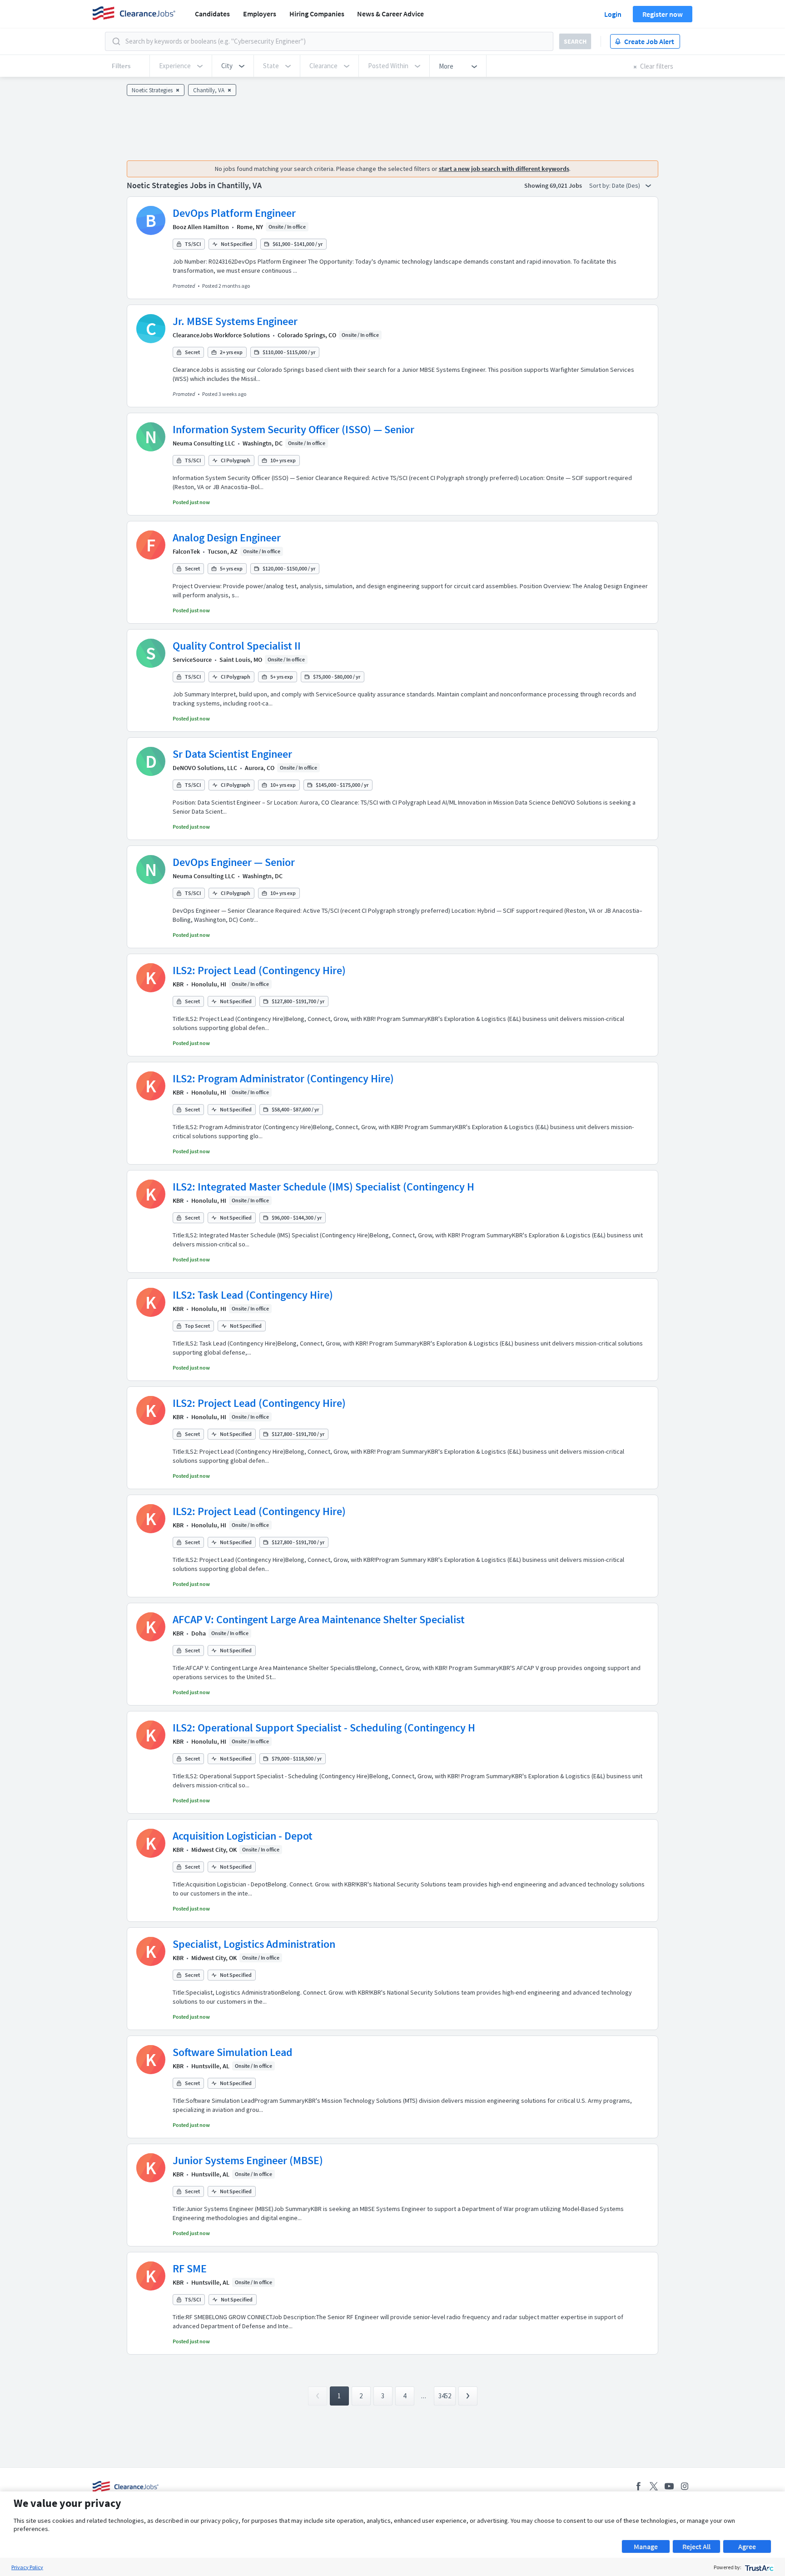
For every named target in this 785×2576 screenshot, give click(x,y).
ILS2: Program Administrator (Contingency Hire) (283, 1078)
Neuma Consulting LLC (204, 443)
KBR (178, 984)
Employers (260, 14)
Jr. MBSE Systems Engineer (235, 321)
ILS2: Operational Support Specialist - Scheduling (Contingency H (324, 1728)
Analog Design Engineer (227, 538)
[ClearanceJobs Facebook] (638, 2486)
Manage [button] (646, 2546)
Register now (663, 14)
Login (613, 14)
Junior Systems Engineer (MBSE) (248, 2160)
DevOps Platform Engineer (234, 213)
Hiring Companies (317, 14)
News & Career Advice (390, 14)
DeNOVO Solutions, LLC (205, 768)
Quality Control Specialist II (237, 646)
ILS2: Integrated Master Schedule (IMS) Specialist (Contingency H (323, 1187)
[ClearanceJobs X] (654, 2486)
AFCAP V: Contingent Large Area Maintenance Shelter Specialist (319, 1619)
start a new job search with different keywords (504, 169)
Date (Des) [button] (627, 185)
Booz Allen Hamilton (201, 227)
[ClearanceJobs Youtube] (669, 2486)
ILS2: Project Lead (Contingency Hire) (259, 970)
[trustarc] (758, 2567)
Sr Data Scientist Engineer (232, 754)
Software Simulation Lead (233, 2052)
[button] (233, 66)
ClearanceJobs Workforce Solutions (221, 335)
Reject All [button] (696, 2546)
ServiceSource (192, 660)
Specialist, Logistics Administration (254, 1944)
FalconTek (186, 551)
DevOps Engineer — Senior (234, 862)
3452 (445, 2396)
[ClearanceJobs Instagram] (685, 2486)
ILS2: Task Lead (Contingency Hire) (253, 1295)
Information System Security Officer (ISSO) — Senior (293, 429)
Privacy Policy (27, 2567)
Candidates (212, 14)
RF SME (190, 2268)
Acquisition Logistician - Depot (243, 1836)
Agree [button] (747, 2546)
